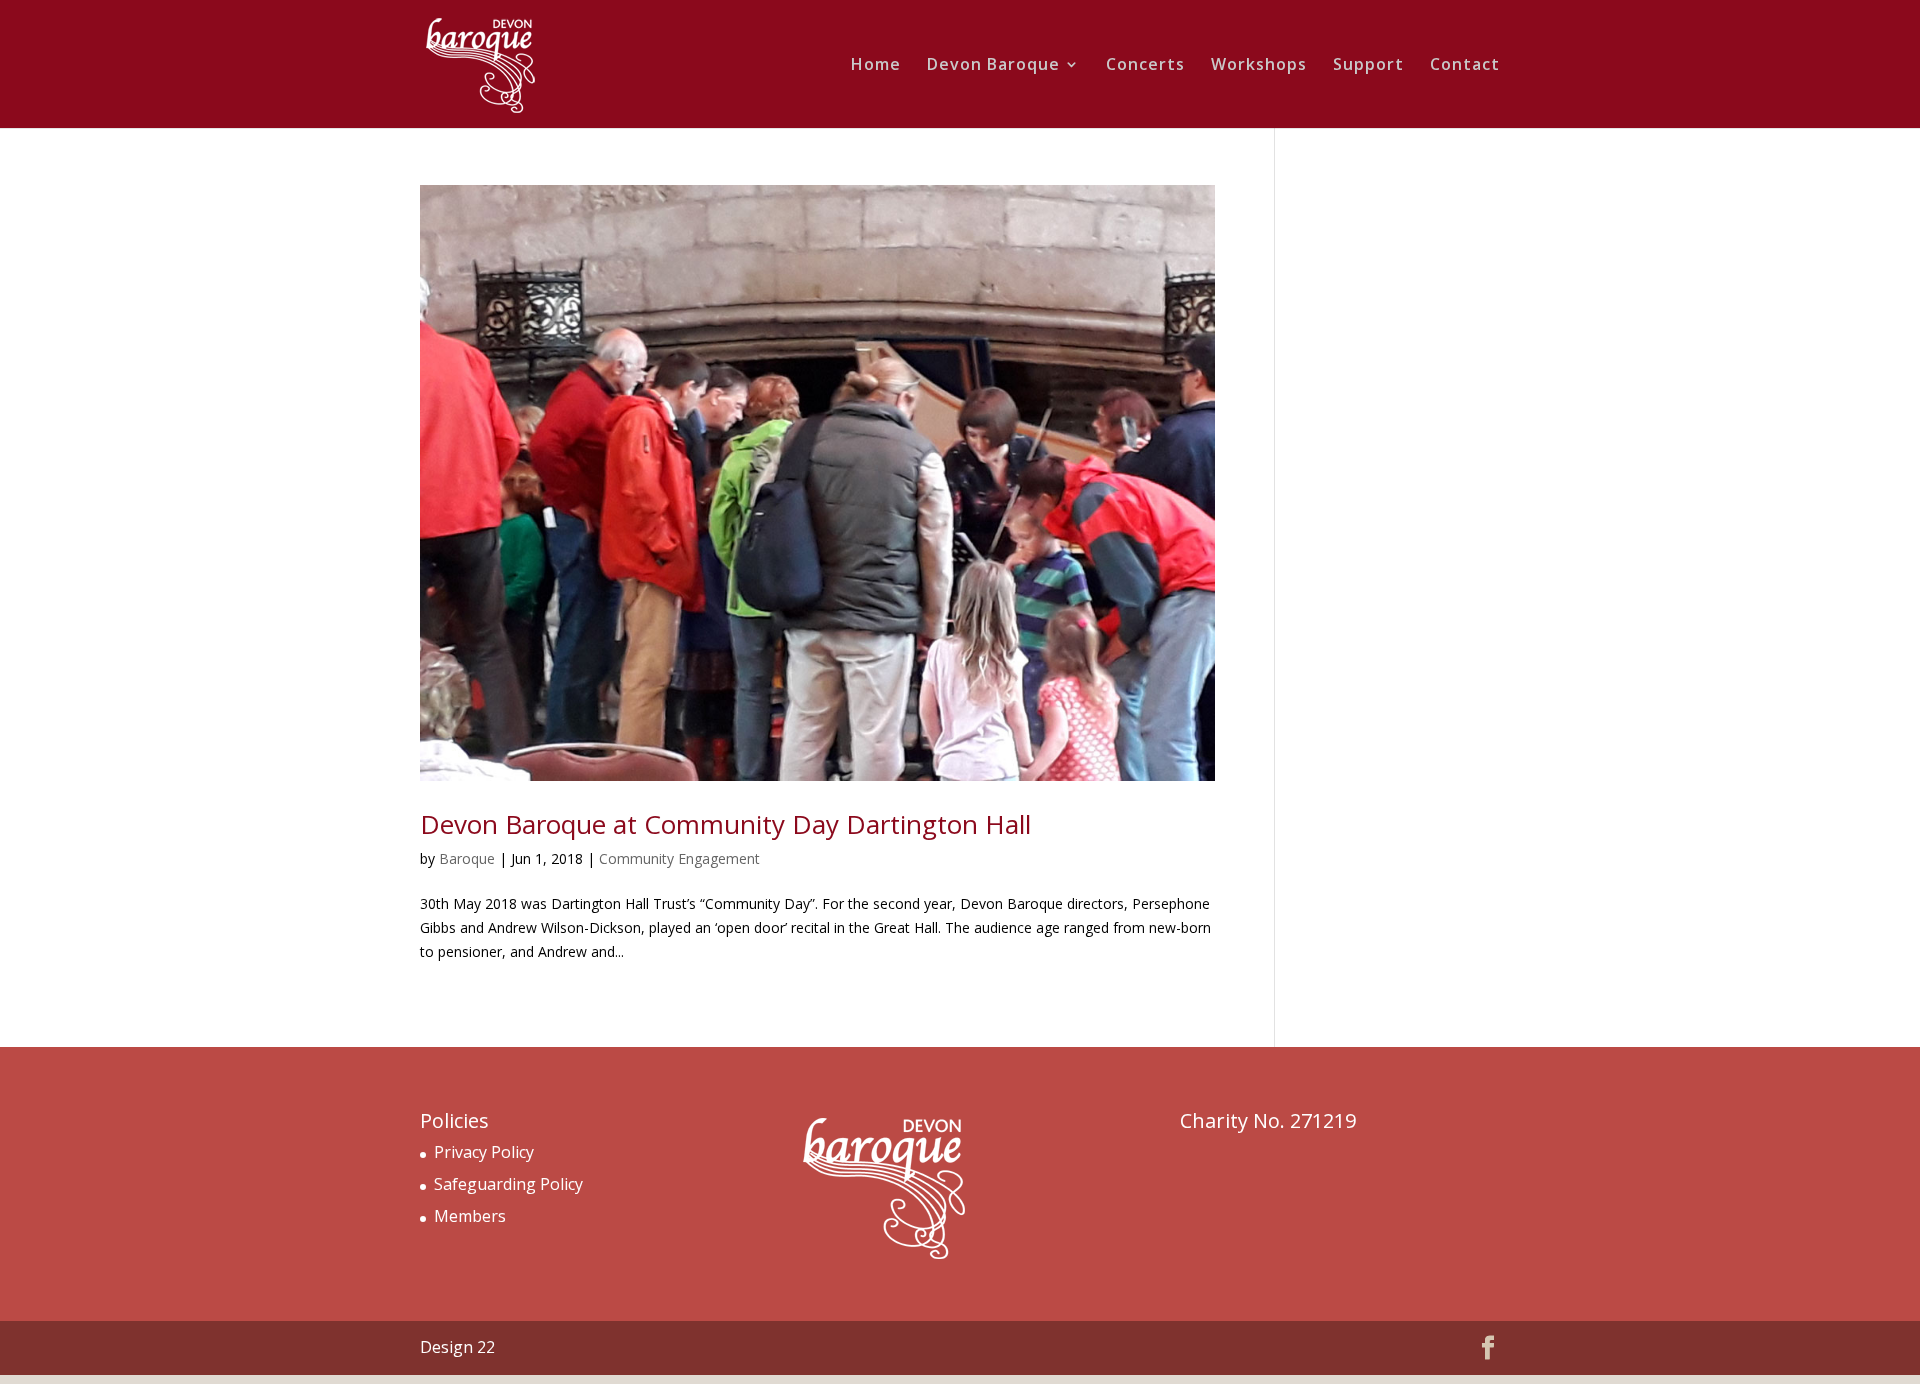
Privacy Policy (484, 1152)
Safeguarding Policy (508, 1184)
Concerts (1145, 66)
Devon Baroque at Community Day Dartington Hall (725, 824)
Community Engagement (679, 858)
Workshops (1259, 66)
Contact (1465, 66)
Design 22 (457, 1347)
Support (1368, 66)
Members (470, 1216)
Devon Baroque (993, 66)
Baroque (467, 858)
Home (876, 66)
